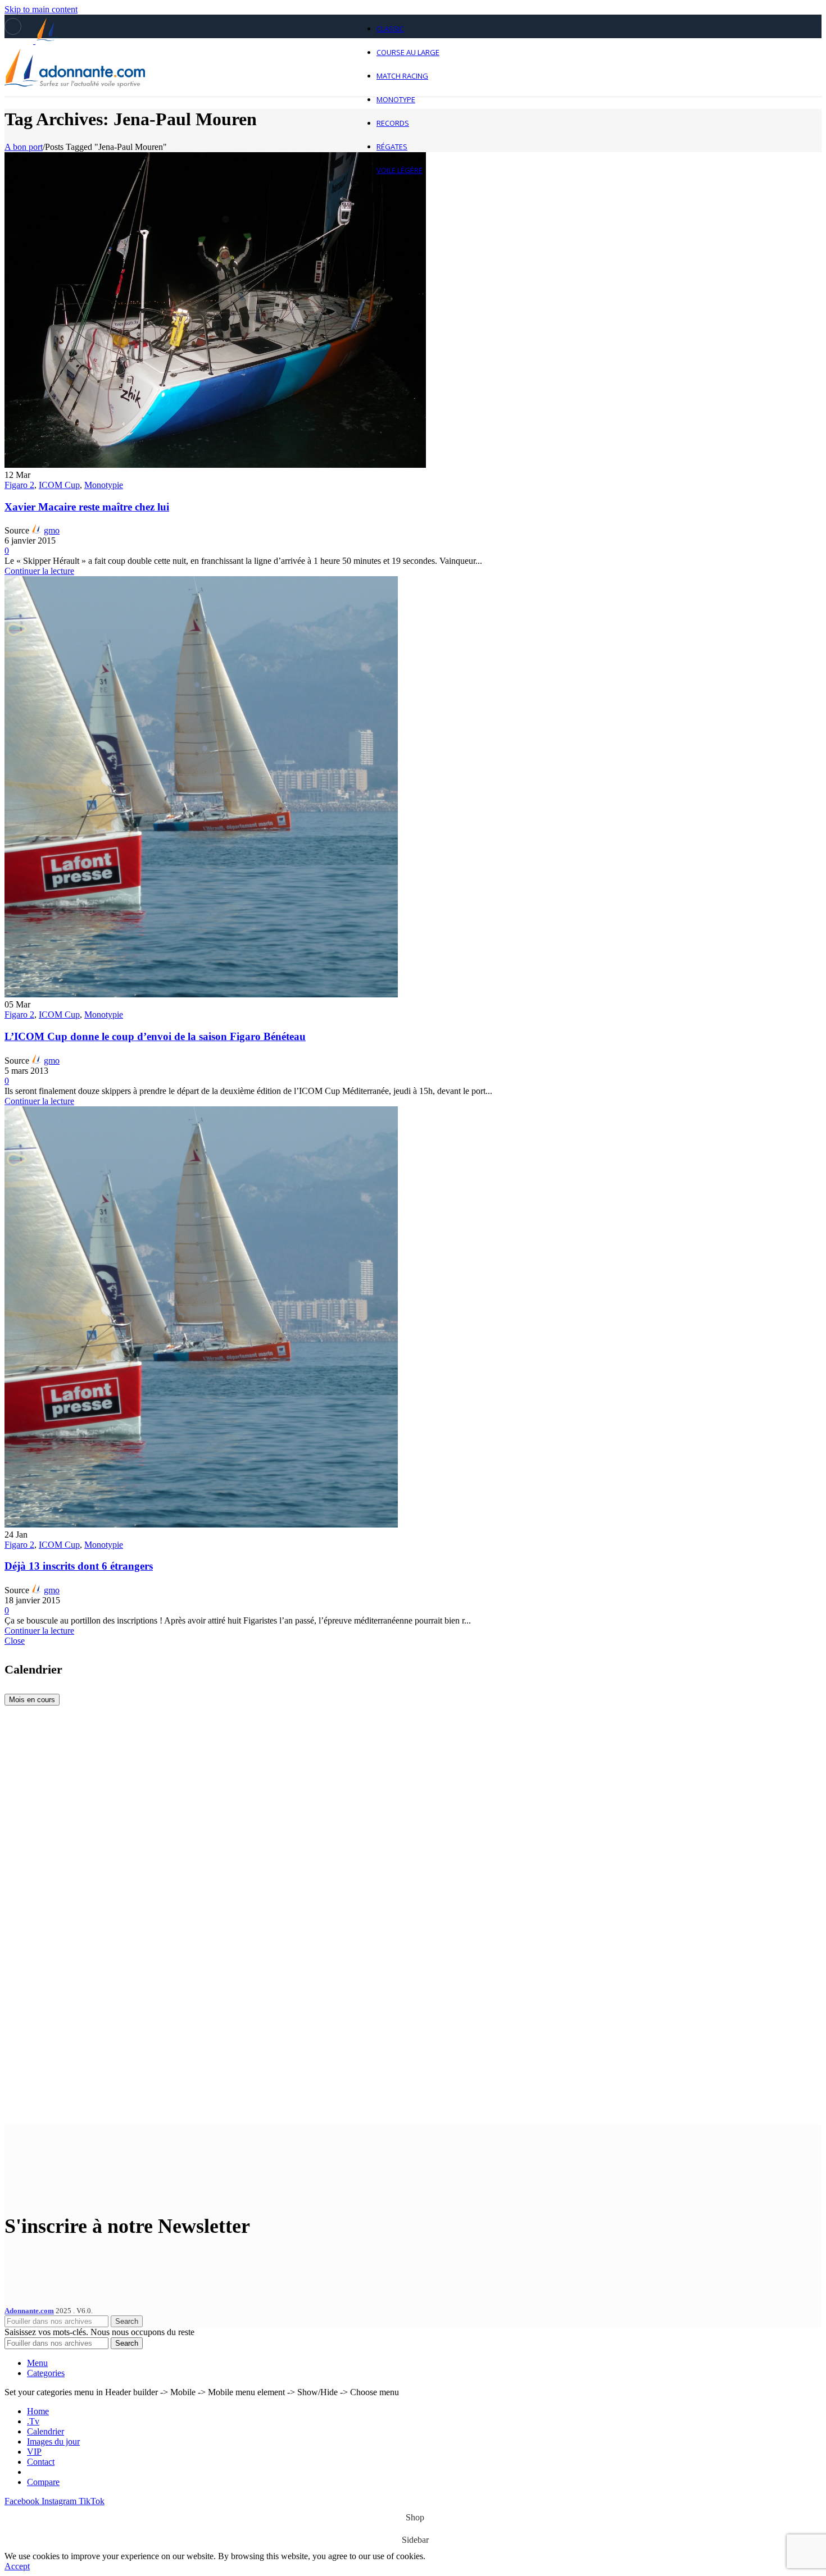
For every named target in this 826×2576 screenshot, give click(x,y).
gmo (52, 530)
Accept (17, 2566)
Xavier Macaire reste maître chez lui (87, 507)
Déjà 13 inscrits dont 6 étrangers (79, 1566)
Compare (43, 2482)
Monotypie (104, 485)
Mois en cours (32, 1700)
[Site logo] (75, 99)
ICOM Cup (59, 485)
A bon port (24, 147)
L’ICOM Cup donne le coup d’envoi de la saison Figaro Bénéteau (155, 1036)
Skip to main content (41, 9)
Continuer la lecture (39, 571)
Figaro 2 (19, 485)
